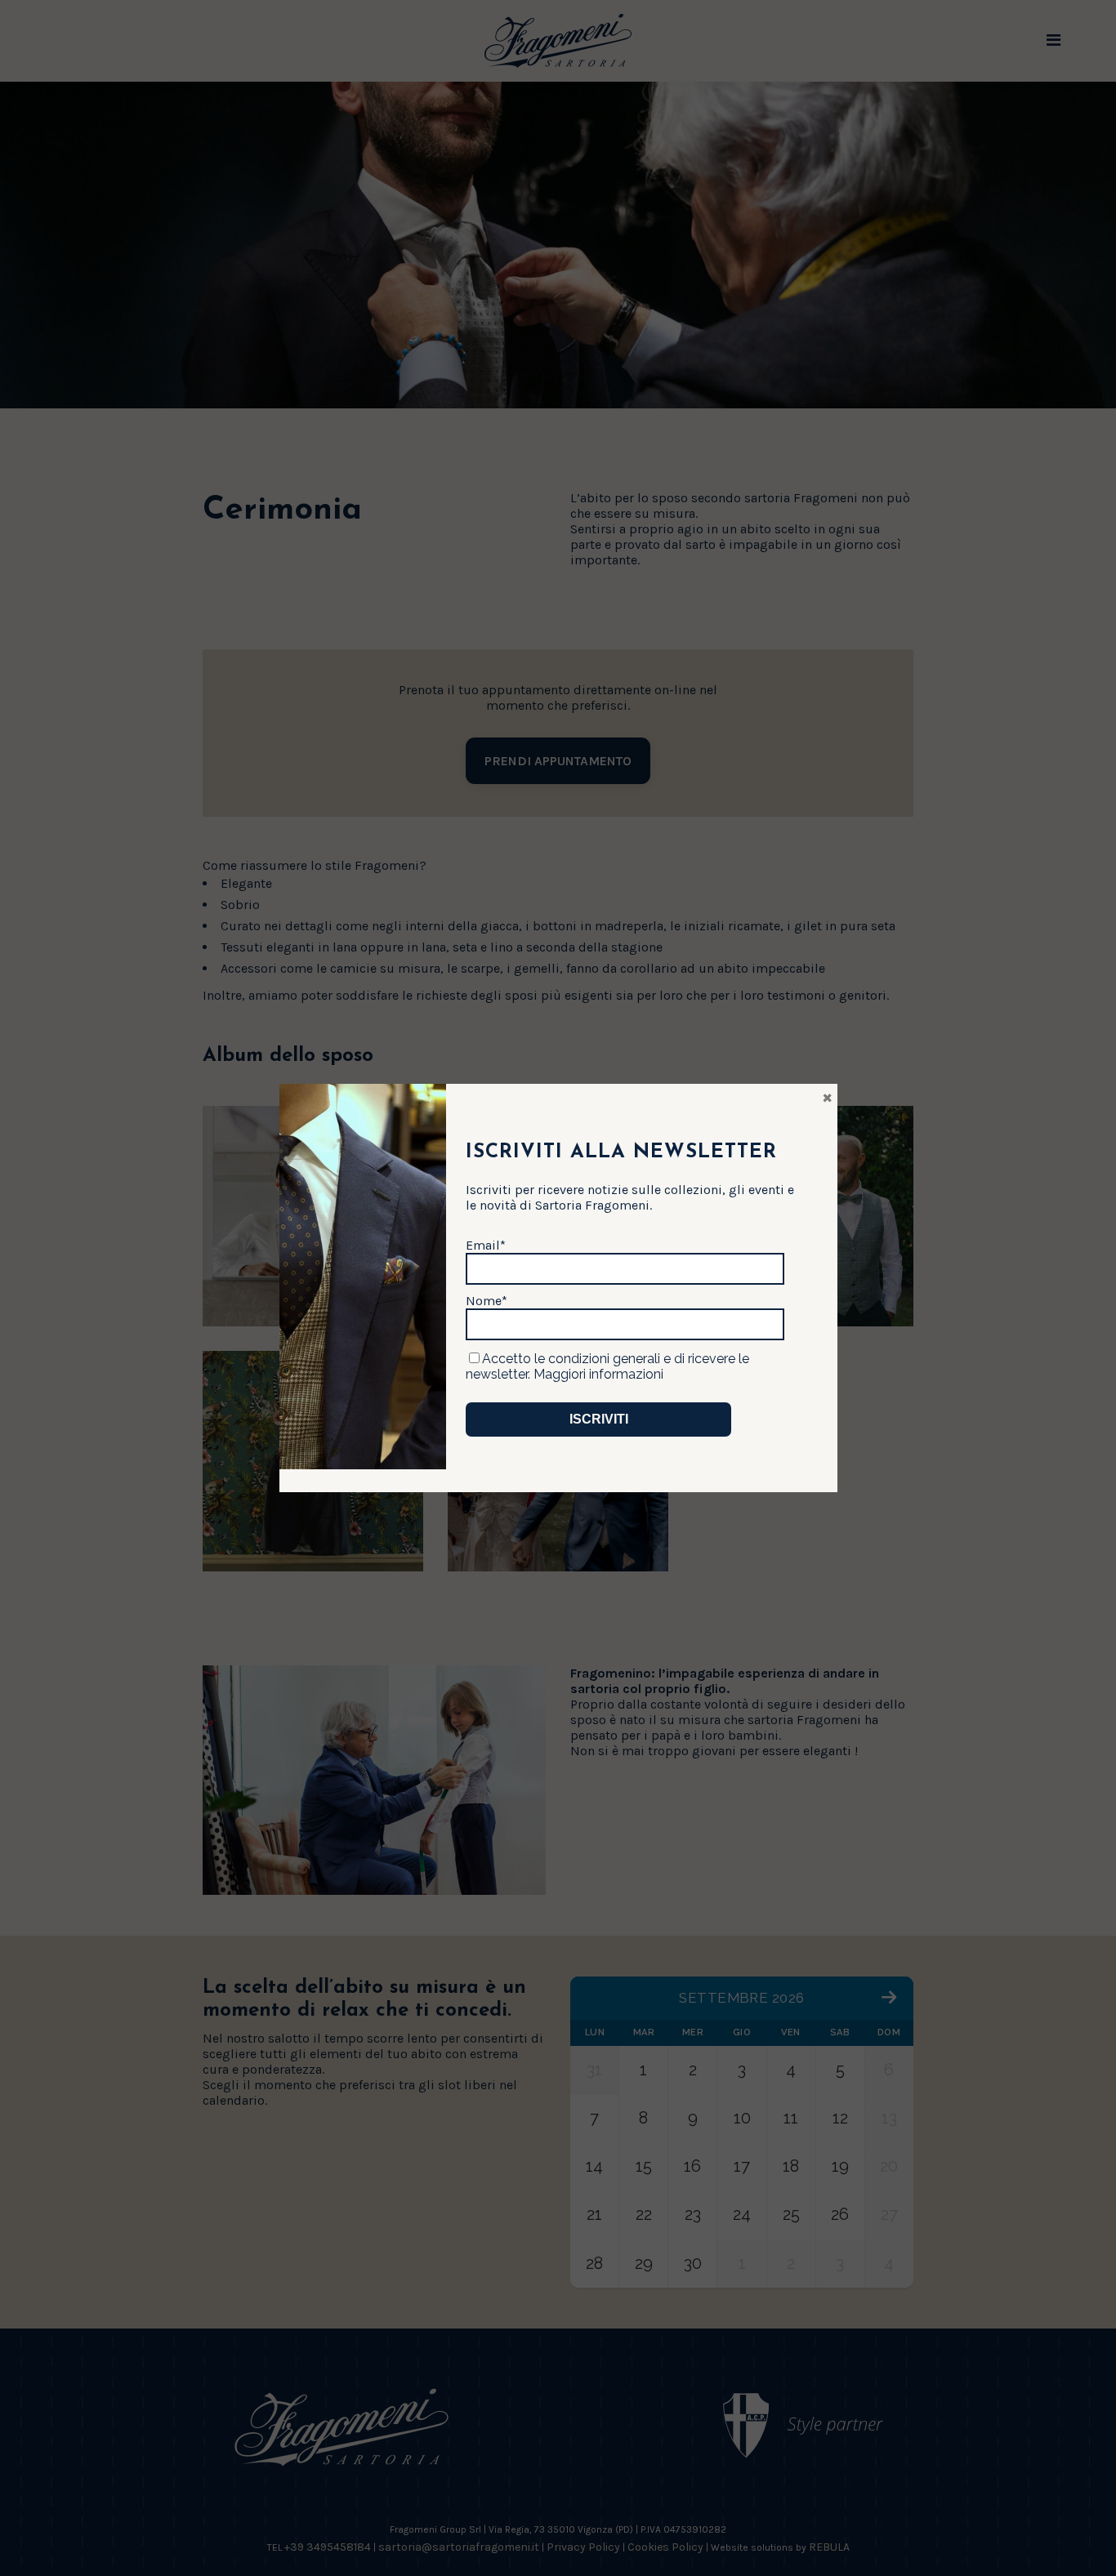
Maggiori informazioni (598, 1374)
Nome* (487, 1301)
